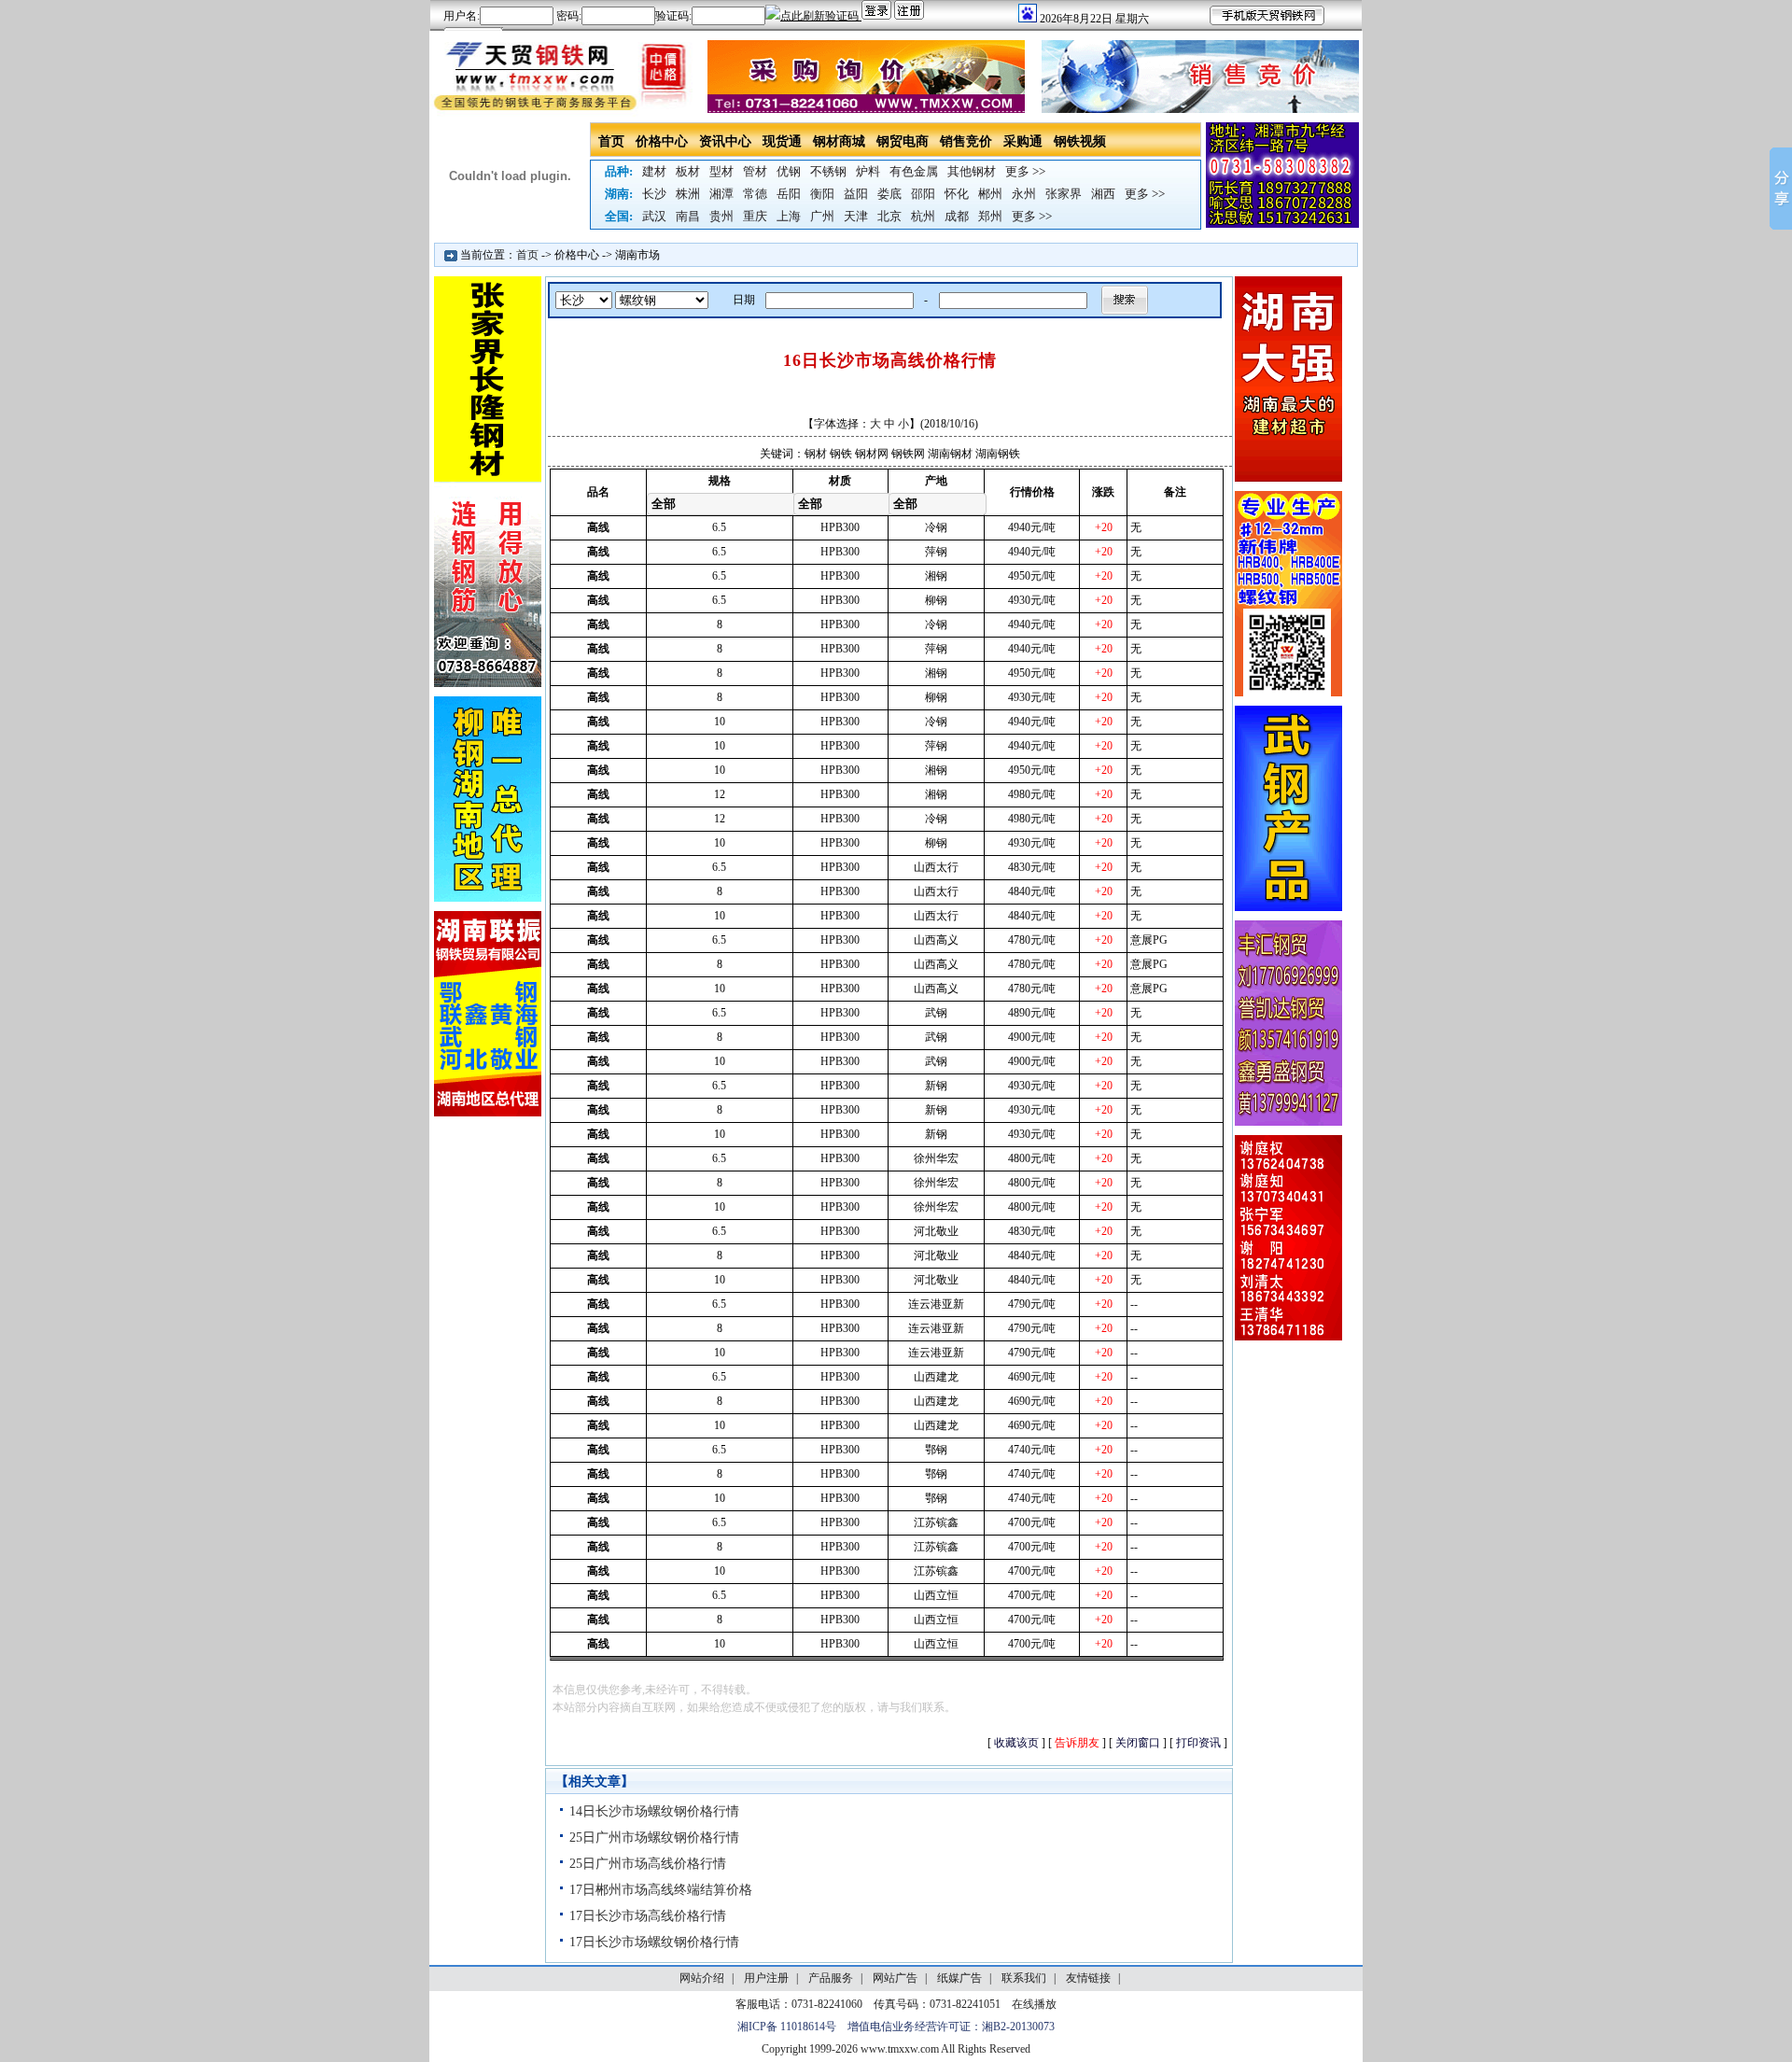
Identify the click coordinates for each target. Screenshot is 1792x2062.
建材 (654, 171)
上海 (789, 216)
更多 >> (1025, 171)
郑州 (990, 216)
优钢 (789, 171)
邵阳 (923, 194)
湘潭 (721, 194)
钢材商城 (839, 141)
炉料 (868, 171)
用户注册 (766, 1978)
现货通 (782, 141)
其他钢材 (972, 171)
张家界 (1064, 194)
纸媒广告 (959, 1978)
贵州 (721, 216)
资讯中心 (725, 141)
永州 (1024, 194)
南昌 (688, 216)
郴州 (990, 194)
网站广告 (895, 1978)
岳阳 (789, 194)
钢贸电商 (903, 141)
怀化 (957, 194)
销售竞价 (966, 141)
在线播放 (1034, 2004)
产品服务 (831, 1978)
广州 (822, 216)
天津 (856, 216)
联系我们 (1024, 1978)
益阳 (856, 194)
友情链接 (1088, 1978)
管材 (755, 171)
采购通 (1023, 141)
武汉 (654, 216)
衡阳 (822, 194)
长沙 (654, 194)
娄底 (889, 194)
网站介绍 (702, 1978)
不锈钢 (828, 171)
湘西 (1103, 194)
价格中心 (662, 141)
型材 (721, 171)
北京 (889, 216)
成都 (957, 216)
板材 (688, 171)
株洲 (688, 194)
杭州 (923, 216)
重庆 (755, 216)
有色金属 (914, 171)
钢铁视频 (1080, 141)
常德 (755, 194)
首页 (611, 141)
